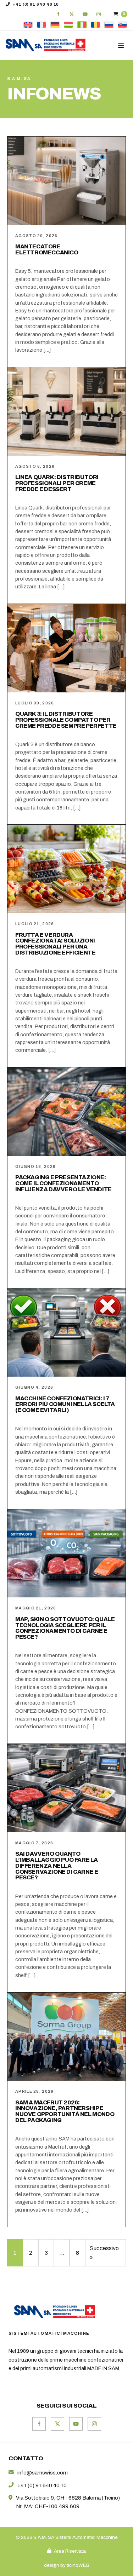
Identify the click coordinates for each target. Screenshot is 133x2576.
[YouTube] (85, 14)
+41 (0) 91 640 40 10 (36, 4)
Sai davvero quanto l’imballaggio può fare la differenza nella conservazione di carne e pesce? (57, 1866)
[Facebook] (58, 14)
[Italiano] (82, 25)
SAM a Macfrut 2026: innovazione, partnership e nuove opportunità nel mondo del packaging (65, 2111)
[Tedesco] (55, 25)
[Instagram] (99, 14)
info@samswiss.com (43, 2473)
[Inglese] (28, 25)
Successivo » (104, 2253)
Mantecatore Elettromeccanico (47, 249)
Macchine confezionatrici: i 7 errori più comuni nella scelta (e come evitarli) (65, 1404)
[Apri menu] (122, 45)
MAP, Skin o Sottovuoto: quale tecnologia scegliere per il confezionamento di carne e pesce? (65, 1628)
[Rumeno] (95, 25)
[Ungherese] (68, 25)
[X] (72, 14)
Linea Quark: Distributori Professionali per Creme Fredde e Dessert (57, 483)
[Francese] (41, 25)
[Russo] (109, 25)
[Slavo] (122, 25)
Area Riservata (70, 2551)
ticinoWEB (78, 2565)
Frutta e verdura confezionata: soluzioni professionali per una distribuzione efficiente (55, 944)
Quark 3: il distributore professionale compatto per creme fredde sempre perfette (66, 720)
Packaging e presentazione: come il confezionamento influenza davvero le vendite (63, 1183)
